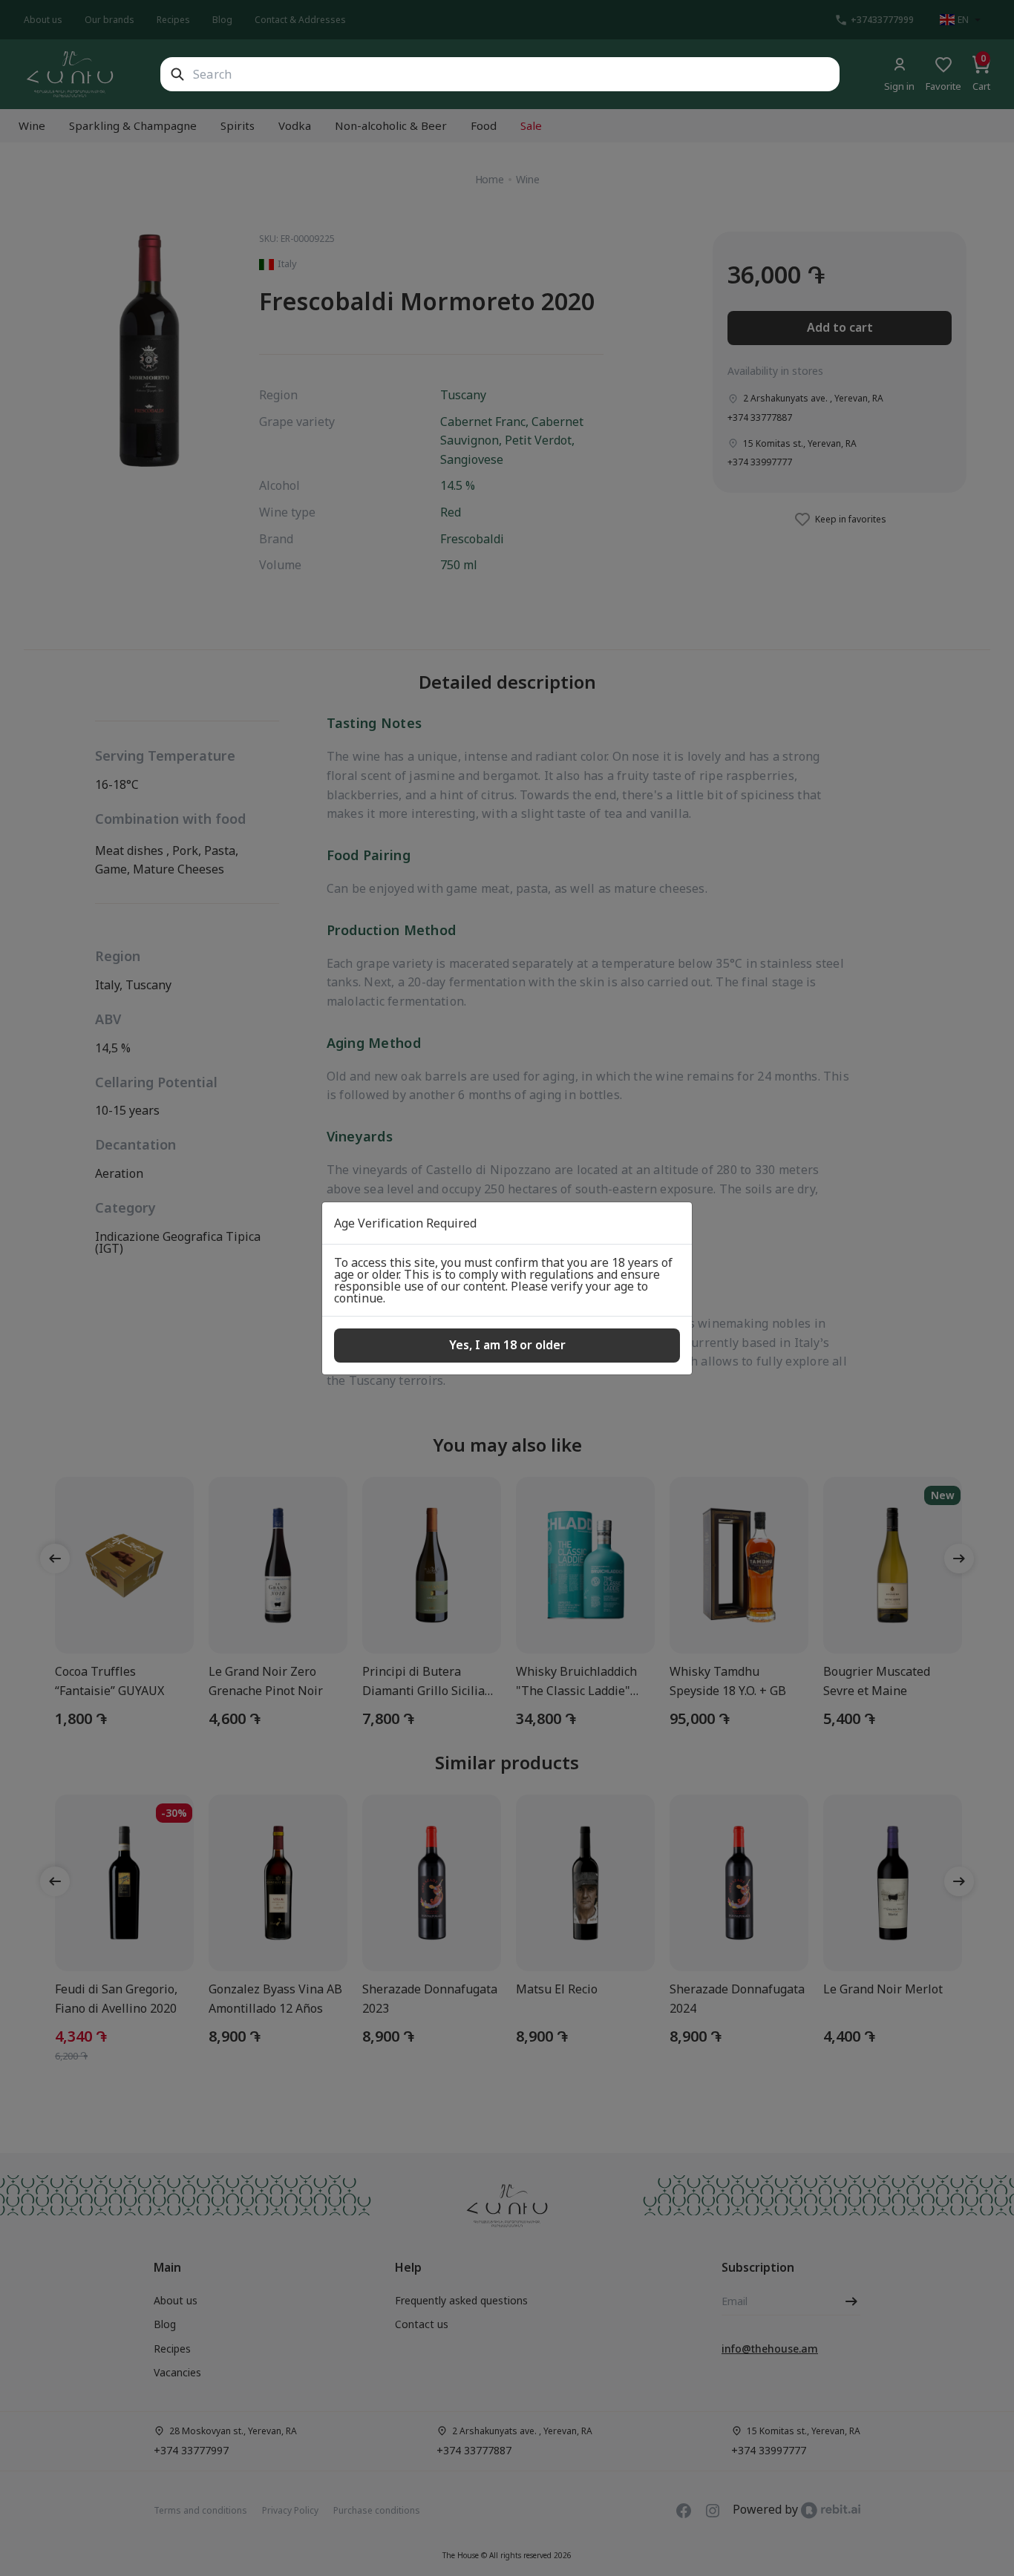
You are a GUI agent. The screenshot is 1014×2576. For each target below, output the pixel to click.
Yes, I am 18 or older (507, 1345)
